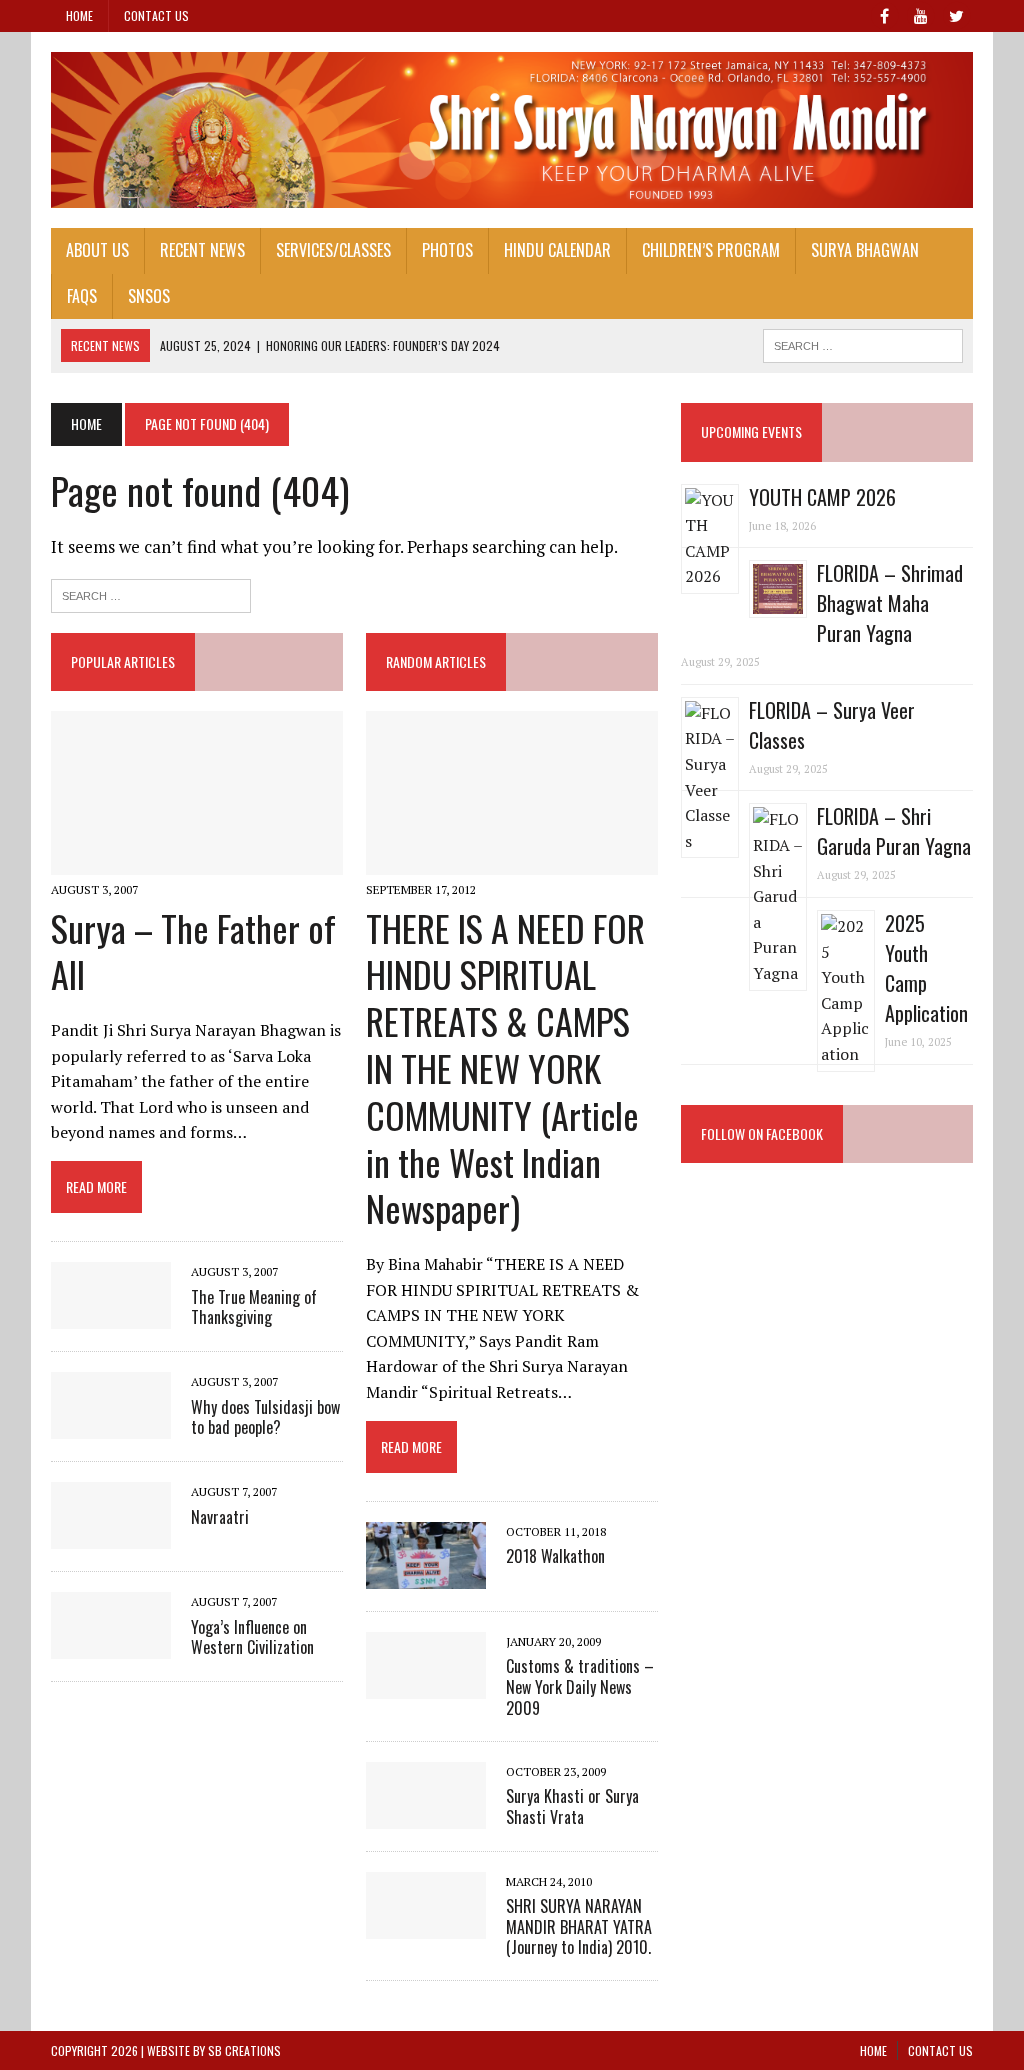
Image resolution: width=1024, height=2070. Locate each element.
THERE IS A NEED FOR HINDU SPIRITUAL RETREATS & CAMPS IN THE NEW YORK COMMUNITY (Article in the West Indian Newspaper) (505, 1068)
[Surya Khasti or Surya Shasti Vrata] (426, 1815)
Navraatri (220, 1517)
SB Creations (244, 2050)
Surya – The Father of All (193, 951)
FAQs (82, 296)
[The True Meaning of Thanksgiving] (111, 1316)
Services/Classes (333, 250)
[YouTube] (921, 14)
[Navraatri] (111, 1536)
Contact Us (156, 15)
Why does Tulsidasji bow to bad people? (265, 1417)
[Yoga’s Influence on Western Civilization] (111, 1646)
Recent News (202, 250)
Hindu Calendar (557, 250)
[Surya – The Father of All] (197, 862)
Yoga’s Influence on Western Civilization (252, 1637)
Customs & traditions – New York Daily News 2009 (580, 1687)
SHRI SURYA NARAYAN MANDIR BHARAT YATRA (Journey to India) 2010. (579, 1927)
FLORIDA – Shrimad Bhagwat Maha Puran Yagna (890, 603)
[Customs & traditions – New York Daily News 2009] (426, 1685)
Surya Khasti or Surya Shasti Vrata (572, 1806)
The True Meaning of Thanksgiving (254, 1307)
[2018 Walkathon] (426, 1575)
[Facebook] (885, 14)
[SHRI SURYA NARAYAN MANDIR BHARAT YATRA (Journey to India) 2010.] (426, 1925)
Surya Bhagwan (865, 250)
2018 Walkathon (555, 1556)
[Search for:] (151, 593)
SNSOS (149, 296)
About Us (97, 250)
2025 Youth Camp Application (926, 968)
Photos (447, 250)
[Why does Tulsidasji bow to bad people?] (111, 1426)
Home (79, 15)
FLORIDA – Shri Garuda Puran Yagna (894, 831)
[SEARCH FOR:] (863, 343)
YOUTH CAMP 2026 (822, 497)
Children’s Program (711, 250)
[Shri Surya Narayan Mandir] (512, 130)
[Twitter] (957, 14)
